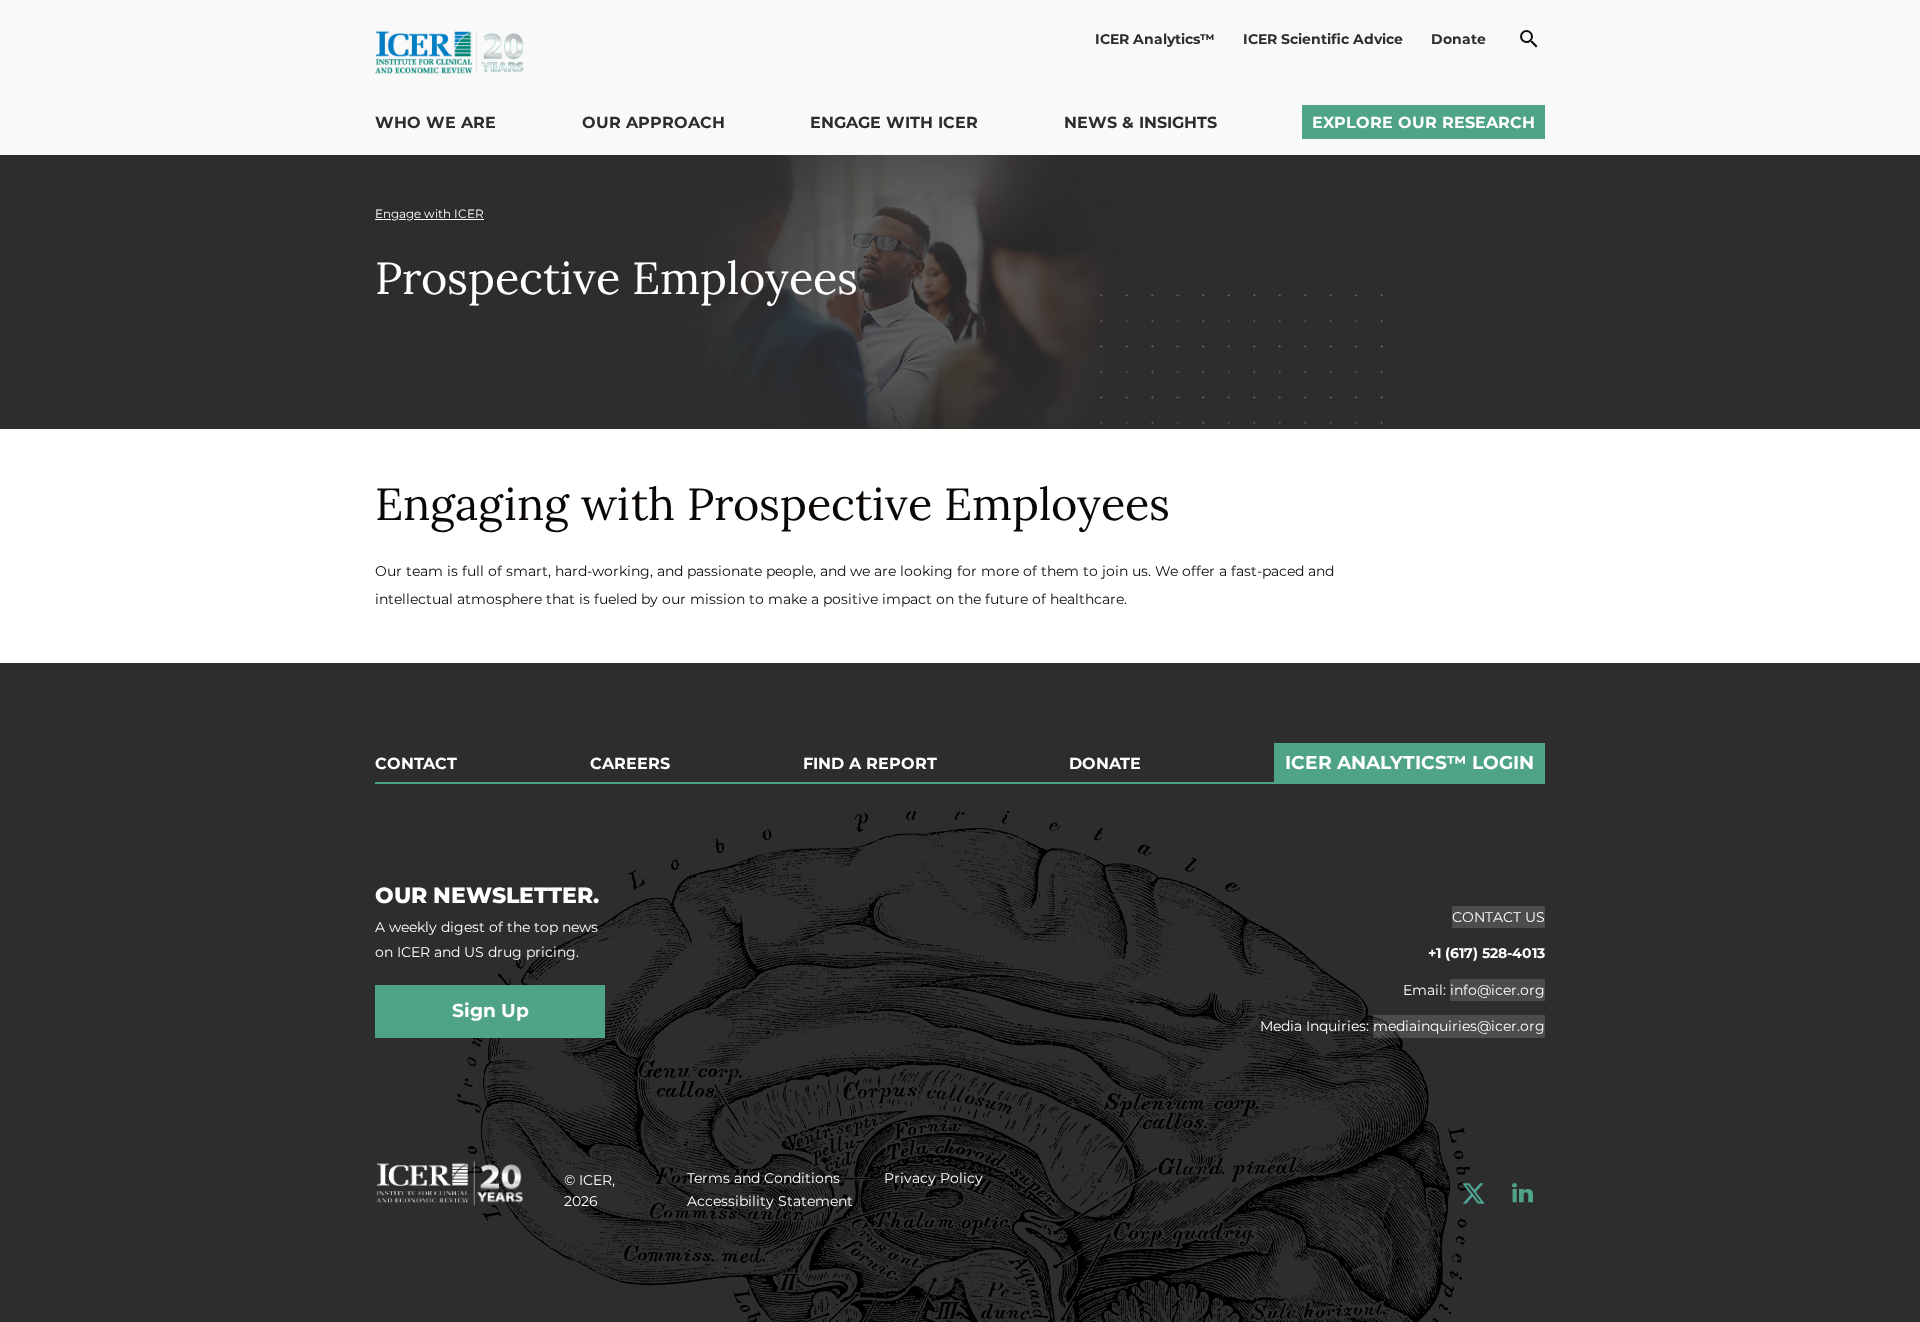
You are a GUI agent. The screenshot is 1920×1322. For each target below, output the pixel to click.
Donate (1458, 39)
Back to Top (1857, 651)
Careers (630, 764)
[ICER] (449, 1180)
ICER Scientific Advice (1323, 39)
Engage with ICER (894, 122)
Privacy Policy (933, 1178)
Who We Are (435, 122)
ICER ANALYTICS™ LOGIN (1409, 762)
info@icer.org (1497, 990)
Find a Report (870, 764)
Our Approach (653, 122)
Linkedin (1522, 1193)
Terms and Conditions (763, 1178)
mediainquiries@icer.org (1459, 1026)
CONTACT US (1498, 917)
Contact (416, 764)
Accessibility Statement (770, 1201)
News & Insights (1140, 122)
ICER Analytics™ (1155, 39)
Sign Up (490, 1010)
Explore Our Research (1423, 122)
